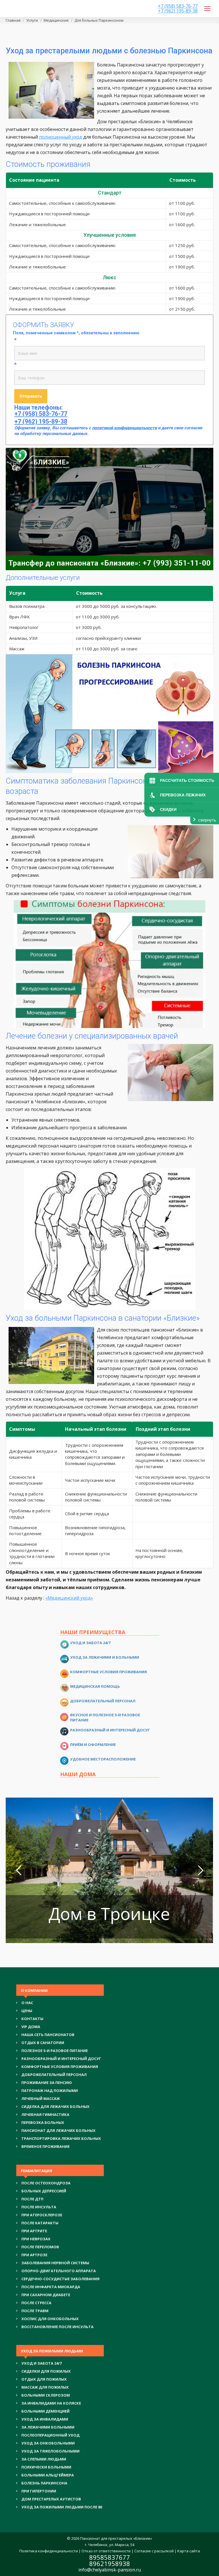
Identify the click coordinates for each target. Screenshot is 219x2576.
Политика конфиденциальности (49, 2551)
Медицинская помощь (95, 1686)
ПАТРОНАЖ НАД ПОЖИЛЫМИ (50, 2091)
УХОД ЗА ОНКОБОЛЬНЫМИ (48, 2443)
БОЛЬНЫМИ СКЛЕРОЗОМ (46, 2395)
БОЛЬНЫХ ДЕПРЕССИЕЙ (44, 2191)
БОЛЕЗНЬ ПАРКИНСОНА (44, 2483)
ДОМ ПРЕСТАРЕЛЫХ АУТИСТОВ (51, 2499)
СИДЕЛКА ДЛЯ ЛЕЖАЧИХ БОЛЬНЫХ (55, 2106)
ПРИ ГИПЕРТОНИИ (39, 2491)
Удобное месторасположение (103, 1759)
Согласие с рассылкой (154, 2551)
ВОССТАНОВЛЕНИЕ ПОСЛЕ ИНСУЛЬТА (57, 2327)
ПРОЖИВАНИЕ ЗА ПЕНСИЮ (47, 2083)
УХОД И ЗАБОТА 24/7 (41, 2363)
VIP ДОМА (31, 2027)
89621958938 (110, 2563)
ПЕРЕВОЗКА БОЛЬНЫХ (43, 2122)
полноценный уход (61, 137)
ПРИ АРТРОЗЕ (34, 2255)
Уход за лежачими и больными (105, 1657)
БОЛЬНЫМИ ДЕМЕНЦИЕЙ (45, 2411)
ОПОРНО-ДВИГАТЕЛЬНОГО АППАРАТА (59, 2271)
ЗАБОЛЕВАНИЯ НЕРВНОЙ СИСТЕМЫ (55, 2263)
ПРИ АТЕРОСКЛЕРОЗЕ (42, 2215)
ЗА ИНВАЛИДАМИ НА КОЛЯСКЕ (51, 2403)
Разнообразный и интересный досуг (110, 1730)
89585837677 (110, 2557)
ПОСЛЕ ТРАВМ (35, 2311)
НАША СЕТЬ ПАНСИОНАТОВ (48, 2035)
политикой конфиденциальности (124, 428)
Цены (27, 2011)
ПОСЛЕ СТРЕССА (36, 2303)
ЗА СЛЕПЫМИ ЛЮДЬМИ (44, 2459)
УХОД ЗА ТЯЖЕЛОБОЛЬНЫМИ (50, 2451)
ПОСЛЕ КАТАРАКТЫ (40, 2223)
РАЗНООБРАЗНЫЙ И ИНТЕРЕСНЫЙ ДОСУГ (61, 2059)
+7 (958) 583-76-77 (178, 6)
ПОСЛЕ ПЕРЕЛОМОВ (40, 2247)
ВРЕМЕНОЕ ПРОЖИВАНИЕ (45, 2146)
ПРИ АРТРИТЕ (34, 2231)
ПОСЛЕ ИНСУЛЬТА (39, 2207)
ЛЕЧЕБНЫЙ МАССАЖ (41, 2099)
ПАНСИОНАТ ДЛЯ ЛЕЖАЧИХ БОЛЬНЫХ (58, 2130)
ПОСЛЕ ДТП (32, 2199)
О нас (27, 2003)
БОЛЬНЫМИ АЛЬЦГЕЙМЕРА (48, 2475)
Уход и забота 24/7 (90, 1643)
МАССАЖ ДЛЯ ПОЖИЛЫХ (45, 2387)
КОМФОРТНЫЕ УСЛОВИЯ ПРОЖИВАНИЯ (60, 2067)
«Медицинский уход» (69, 1598)
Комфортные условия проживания (109, 1672)
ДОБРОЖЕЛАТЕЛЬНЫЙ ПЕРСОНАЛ (54, 2075)
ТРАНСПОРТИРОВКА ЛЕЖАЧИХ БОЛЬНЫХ (61, 2138)
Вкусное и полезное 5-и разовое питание (105, 1717)
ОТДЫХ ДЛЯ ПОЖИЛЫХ (44, 2379)
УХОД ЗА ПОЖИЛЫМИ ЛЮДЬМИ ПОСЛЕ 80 (62, 2507)
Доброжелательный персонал (103, 1701)
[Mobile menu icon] (207, 9)
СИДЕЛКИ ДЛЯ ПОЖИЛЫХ (46, 2371)
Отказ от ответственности (106, 2551)
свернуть (207, 820)
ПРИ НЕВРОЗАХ (36, 2239)
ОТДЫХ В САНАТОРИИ (43, 2043)
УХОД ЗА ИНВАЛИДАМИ (45, 2419)
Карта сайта (189, 2551)
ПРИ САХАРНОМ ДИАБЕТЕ (46, 2295)
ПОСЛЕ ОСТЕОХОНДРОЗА (46, 2183)
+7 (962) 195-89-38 (178, 11)
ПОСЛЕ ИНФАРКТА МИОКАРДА (51, 2287)
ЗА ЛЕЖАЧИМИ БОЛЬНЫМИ (48, 2427)
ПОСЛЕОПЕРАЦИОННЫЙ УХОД (50, 2435)
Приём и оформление (93, 1745)
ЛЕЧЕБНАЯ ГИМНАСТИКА (45, 2114)
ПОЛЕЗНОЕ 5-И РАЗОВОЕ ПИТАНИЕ (55, 2051)
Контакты (32, 2019)
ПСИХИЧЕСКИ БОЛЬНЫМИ (46, 2467)
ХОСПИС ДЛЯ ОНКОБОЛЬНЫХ (50, 2319)
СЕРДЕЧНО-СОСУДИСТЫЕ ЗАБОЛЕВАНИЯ (60, 2279)
